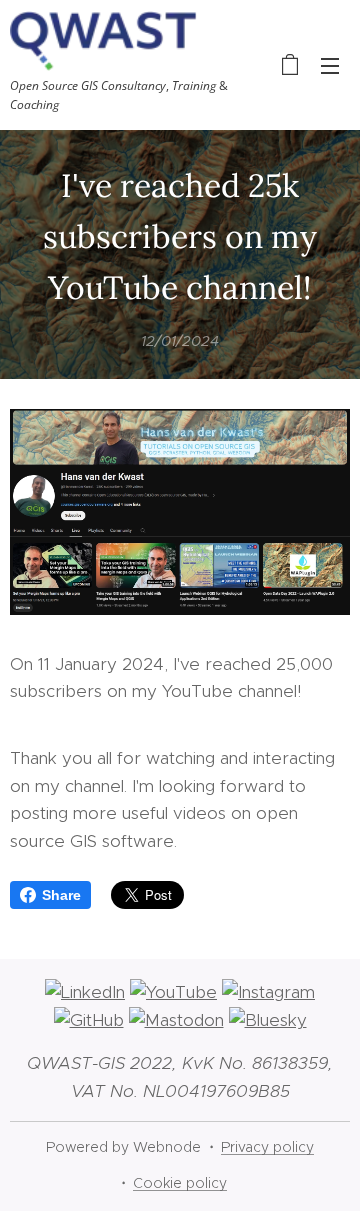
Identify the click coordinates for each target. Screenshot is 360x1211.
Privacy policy (267, 1147)
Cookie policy (180, 1183)
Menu (330, 65)
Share (61, 895)
